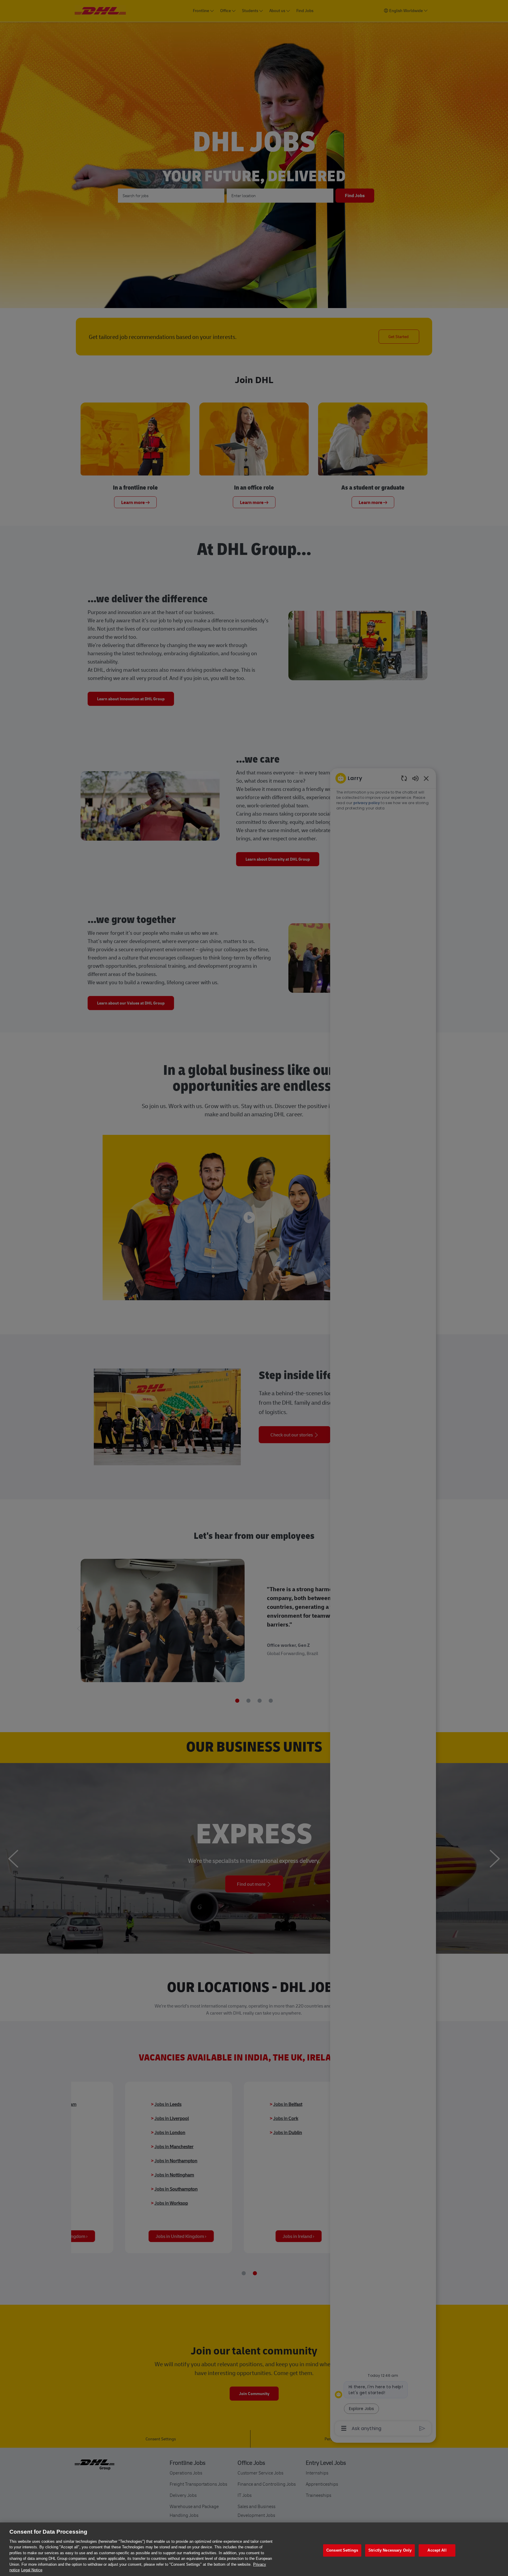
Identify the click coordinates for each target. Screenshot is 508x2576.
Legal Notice (32, 2570)
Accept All (437, 2550)
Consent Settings (342, 2550)
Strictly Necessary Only (390, 2550)
